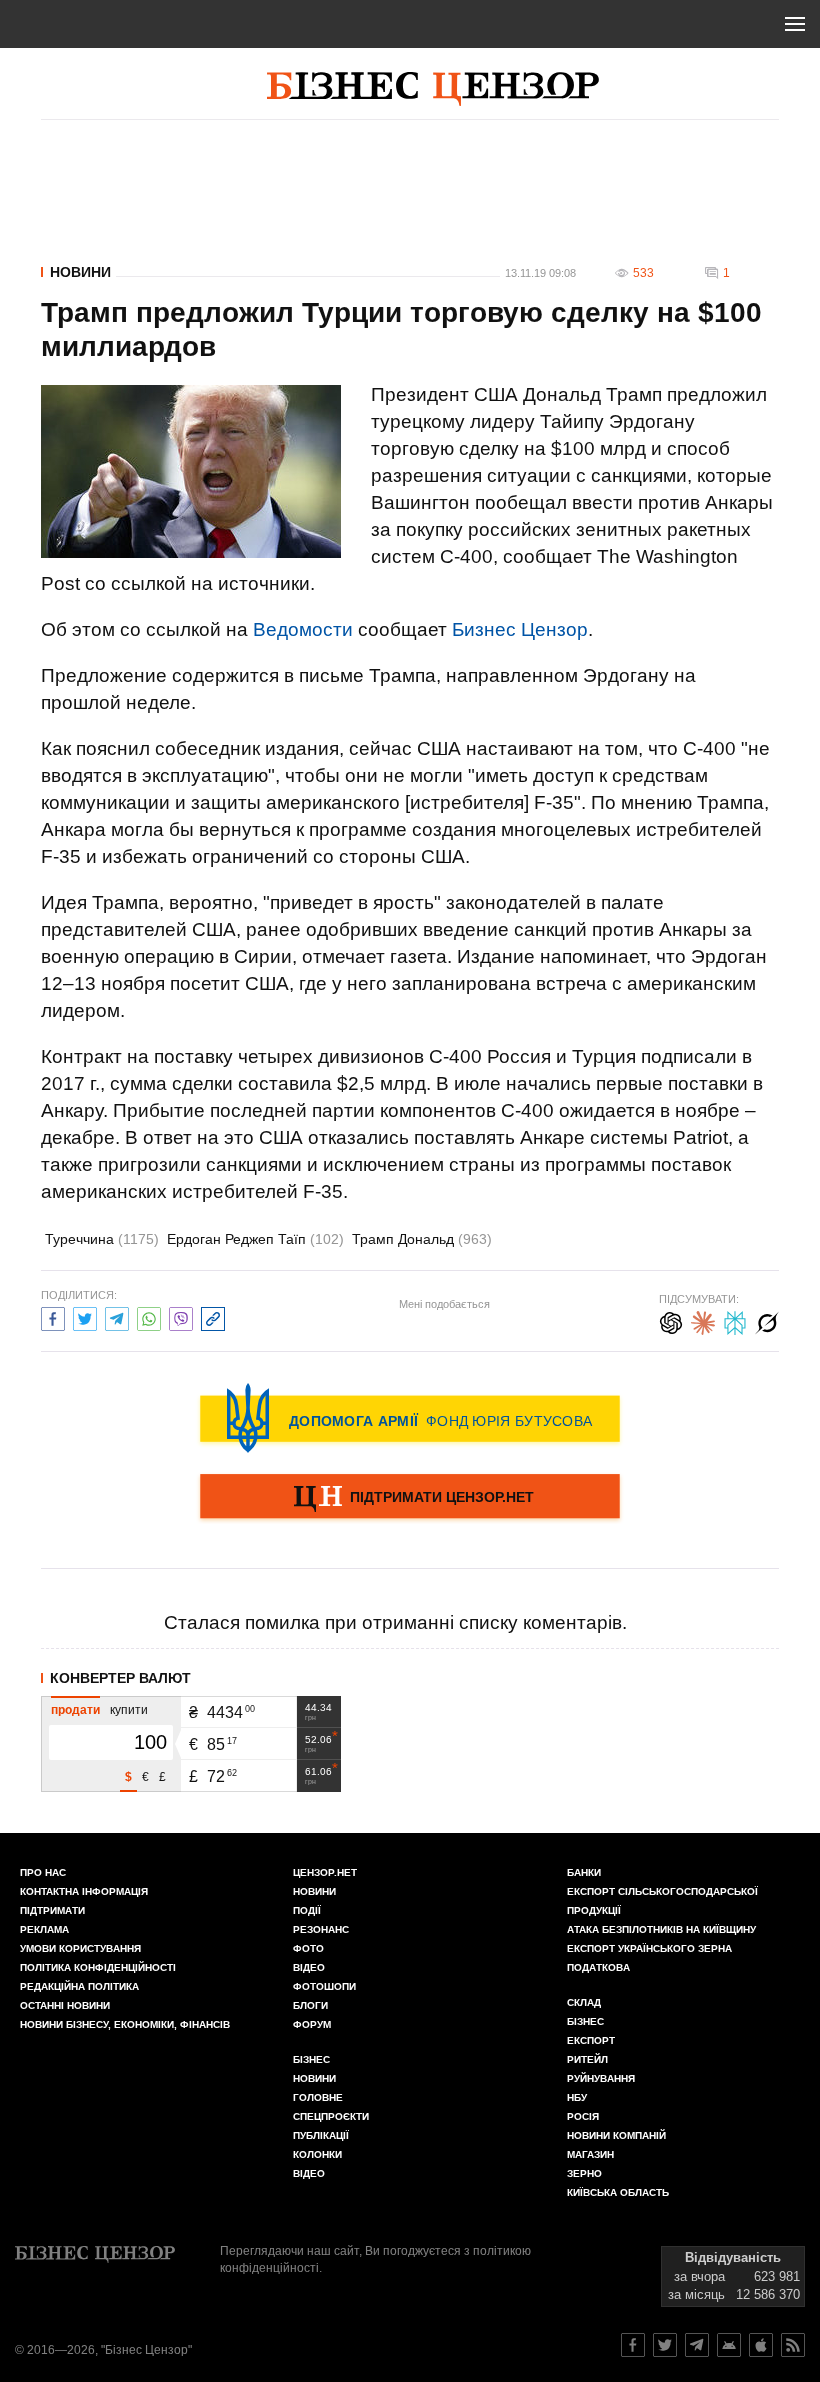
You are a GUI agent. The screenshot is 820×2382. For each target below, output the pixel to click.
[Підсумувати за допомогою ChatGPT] (671, 1320)
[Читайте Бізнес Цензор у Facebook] (633, 2345)
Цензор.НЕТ (325, 1872)
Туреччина (102, 1239)
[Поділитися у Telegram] (117, 1316)
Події (307, 1910)
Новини (80, 272)
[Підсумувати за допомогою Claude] (703, 1320)
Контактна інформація (84, 1891)
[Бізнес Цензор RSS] (793, 2345)
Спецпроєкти (331, 2116)
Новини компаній (616, 2135)
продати (75, 1710)
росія (583, 2116)
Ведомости (303, 629)
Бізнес (311, 2059)
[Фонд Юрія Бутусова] (410, 1418)
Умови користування (80, 1948)
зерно (584, 2173)
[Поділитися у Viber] (181, 1316)
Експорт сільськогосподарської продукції (662, 1901)
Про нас (43, 1872)
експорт (591, 2040)
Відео (309, 1967)
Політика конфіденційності (98, 1967)
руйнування (601, 2078)
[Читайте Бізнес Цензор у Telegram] (697, 2345)
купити (129, 1710)
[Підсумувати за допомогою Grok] (767, 1320)
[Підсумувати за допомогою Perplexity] (735, 1320)
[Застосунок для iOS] (761, 2345)
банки (584, 1872)
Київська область (618, 2192)
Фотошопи (324, 1986)
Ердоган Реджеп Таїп (255, 1239)
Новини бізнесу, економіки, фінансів (125, 2024)
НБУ (577, 2097)
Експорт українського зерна (649, 1948)
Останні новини (65, 2005)
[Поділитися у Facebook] (53, 1316)
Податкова (598, 1967)
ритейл (587, 2059)
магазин (590, 2154)
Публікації (321, 2135)
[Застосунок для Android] (729, 2345)
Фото (308, 1948)
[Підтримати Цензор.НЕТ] (410, 1498)
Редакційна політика (79, 1986)
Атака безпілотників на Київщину (661, 1929)
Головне (318, 2097)
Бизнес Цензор (520, 629)
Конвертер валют (120, 1678)
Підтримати (52, 1910)
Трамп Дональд (422, 1239)
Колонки (317, 2154)
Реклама (44, 1929)
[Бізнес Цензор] (433, 89)
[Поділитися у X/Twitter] (85, 1316)
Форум (312, 2024)
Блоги (310, 2005)
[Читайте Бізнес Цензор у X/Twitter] (665, 2345)
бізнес (585, 2021)
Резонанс (321, 1929)
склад (584, 2002)
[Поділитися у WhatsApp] (149, 1316)
